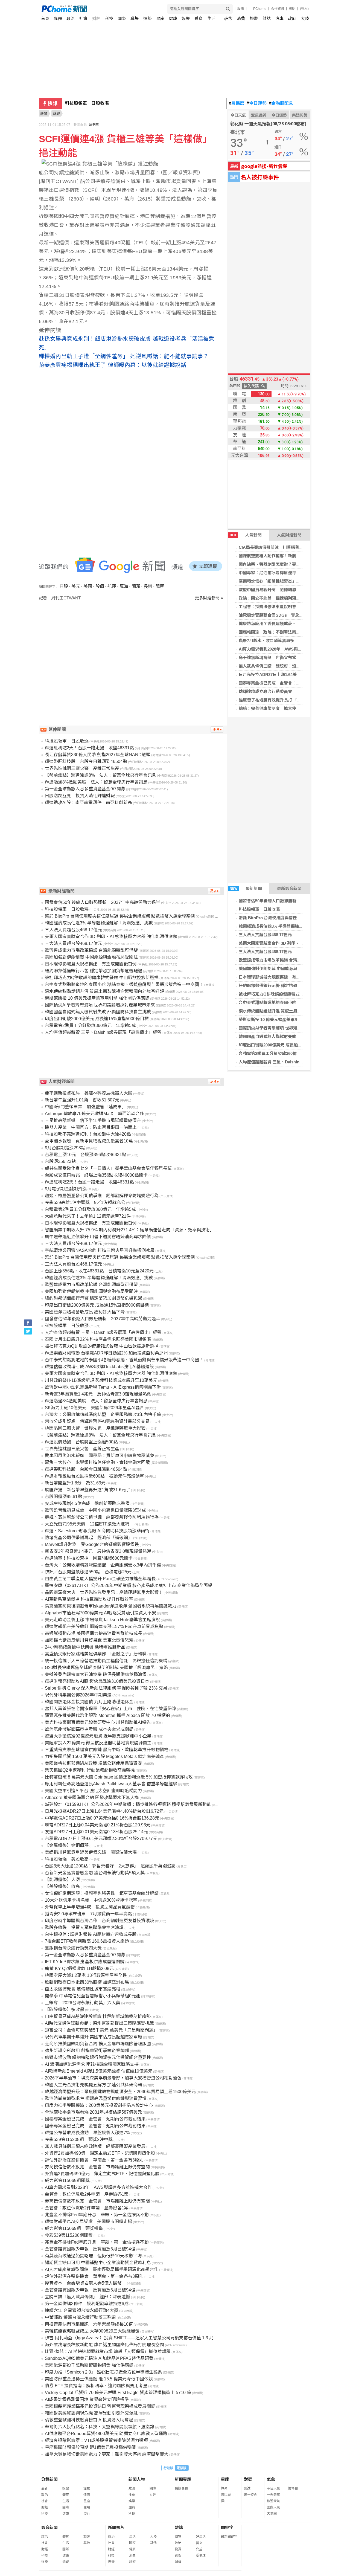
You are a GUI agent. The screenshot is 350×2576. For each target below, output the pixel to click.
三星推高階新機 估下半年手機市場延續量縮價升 (93, 1120)
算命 (224, 2488)
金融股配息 (281, 103)
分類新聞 (49, 2479)
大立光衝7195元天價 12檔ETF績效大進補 (89, 1524)
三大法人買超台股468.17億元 (265, 935)
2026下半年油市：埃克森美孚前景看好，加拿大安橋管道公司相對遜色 (113, 2078)
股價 (100, 586)
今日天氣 (238, 115)
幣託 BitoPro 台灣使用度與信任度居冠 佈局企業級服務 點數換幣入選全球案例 (120, 916)
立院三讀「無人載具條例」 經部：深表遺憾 (87, 2297)
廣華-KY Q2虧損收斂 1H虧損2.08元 (79, 1969)
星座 (160, 18)
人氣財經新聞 (289, 535)
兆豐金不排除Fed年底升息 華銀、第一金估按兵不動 (97, 2215)
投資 (178, 2549)
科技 (109, 18)
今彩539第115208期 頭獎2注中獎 (79, 2140)
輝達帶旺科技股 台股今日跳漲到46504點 (86, 762)
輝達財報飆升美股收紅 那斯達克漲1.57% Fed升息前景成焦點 (104, 1627)
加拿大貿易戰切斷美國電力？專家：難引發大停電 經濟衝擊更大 (107, 2454)
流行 (87, 2514)
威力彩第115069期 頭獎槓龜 (74, 2228)
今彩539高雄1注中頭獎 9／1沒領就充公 (85, 1203)
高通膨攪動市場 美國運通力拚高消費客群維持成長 (94, 1633)
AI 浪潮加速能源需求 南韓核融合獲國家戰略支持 (92, 2064)
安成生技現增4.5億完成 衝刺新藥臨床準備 (87, 1503)
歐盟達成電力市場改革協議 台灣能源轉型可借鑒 (282, 960)
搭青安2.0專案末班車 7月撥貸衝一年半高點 (88, 1914)
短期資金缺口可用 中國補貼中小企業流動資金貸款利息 (98, 2263)
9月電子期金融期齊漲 (66, 1189)
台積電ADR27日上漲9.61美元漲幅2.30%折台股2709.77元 (101, 1839)
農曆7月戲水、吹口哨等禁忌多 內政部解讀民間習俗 (287, 641)
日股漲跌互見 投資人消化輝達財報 (80, 796)
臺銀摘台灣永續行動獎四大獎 (73, 1948)
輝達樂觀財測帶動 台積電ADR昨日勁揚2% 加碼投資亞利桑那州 (106, 1353)
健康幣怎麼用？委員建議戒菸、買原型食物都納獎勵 (286, 624)
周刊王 (94, 125)
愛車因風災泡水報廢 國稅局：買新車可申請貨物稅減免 (100, 1456)
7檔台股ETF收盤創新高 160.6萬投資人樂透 (87, 1941)
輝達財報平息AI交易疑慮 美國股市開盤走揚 (88, 2222)
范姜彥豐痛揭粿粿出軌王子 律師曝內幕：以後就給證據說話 (113, 365)
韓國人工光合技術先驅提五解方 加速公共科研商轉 (94, 2085)
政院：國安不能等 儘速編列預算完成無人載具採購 (286, 598)
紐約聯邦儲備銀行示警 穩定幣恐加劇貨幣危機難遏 (284, 986)
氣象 (271, 2479)
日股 (64, 586)
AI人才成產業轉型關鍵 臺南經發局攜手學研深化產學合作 (102, 2269)
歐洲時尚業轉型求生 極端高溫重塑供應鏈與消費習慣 (96, 2098)
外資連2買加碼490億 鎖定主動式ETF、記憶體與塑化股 (100, 2153)
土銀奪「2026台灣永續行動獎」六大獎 (83, 2003)
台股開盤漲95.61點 (63, 1497)
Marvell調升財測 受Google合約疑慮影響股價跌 (92, 1544)
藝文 (199, 2543)
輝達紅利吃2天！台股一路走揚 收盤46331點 (89, 748)
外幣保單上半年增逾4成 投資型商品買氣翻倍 (90, 1907)
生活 (211, 18)
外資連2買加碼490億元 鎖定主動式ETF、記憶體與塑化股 (102, 2174)
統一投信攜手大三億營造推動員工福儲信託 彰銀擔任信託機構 (106, 1661)
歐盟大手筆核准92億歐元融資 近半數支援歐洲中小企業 (98, 1736)
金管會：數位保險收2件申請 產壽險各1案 (87, 2194)
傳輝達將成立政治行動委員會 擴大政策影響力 (282, 691)
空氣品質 (259, 115)
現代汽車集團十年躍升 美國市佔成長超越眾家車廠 (94, 2037)
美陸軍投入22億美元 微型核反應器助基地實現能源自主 (98, 1743)
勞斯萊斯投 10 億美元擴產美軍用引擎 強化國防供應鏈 (288, 1019)
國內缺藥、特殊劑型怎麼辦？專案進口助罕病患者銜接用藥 (292, 564)
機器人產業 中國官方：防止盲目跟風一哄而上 (91, 1127)
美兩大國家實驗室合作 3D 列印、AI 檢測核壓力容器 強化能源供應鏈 (111, 937)
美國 (88, 586)
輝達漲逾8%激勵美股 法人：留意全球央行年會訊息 (96, 782)
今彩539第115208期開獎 (69, 2235)
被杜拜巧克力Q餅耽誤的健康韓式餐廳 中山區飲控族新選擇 (292, 994)
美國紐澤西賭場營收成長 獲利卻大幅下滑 (85, 1312)
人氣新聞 (246, 535)
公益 (199, 2549)
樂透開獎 (300, 115)
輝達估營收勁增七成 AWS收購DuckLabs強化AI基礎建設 (99, 1367)
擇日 (224, 2501)
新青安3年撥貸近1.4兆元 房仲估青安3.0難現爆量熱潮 (98, 1394)
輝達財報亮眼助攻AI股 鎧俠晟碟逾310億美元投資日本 (97, 1681)
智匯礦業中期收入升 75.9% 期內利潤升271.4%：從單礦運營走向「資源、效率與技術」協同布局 (138, 1230)
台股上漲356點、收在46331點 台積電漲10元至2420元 (99, 1271)
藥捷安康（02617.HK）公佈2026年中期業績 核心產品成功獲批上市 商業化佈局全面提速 (131, 1586)
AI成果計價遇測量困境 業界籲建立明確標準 (87, 2399)
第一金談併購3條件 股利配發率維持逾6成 (87, 2304)
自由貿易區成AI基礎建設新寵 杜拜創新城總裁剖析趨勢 (98, 2016)
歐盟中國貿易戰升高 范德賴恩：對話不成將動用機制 (288, 590)
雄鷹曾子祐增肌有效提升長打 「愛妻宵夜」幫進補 (284, 700)
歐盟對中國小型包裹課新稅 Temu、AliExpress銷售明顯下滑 (103, 1387)
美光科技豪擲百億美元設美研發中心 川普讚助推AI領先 (98, 1722)
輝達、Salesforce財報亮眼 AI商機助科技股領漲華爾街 (97, 1531)
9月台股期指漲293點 (65, 1148)
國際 (122, 18)
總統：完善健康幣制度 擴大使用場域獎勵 (278, 708)
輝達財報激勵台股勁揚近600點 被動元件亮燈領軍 (94, 1476)
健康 (173, 18)
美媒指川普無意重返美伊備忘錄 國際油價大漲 (91, 1852)
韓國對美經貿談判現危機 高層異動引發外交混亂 (91, 2413)
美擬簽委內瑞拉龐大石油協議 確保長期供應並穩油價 (96, 1674)
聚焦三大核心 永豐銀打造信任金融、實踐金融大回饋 (97, 1462)
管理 (178, 2555)
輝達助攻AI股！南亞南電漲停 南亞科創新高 (88, 803)
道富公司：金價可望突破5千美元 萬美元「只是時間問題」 (101, 2030)
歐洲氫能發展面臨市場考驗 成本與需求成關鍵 (89, 1729)
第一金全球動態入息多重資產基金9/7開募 (85, 789)
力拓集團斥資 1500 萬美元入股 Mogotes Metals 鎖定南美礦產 (104, 1757)
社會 (83, 18)
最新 (45, 2488)
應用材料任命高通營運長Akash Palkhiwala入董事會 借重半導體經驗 (111, 1784)
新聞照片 (116, 2527)
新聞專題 (183, 2479)
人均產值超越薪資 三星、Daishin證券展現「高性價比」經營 (294, 1062)
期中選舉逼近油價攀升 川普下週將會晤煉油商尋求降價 (98, 1237)
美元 (76, 586)
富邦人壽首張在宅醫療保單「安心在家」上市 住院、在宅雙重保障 (110, 1709)
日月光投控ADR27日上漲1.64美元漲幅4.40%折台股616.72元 (294, 675)
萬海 (124, 586)
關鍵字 (227, 2527)
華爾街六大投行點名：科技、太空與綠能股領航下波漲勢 (100, 2427)
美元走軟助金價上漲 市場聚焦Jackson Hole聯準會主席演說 (102, 1620)
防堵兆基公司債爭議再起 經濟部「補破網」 (89, 1538)
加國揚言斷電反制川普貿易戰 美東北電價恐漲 (89, 1640)
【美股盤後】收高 (62, 1886)
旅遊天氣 (273, 2501)
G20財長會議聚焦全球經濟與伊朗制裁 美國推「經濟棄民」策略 (106, 1668)
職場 (135, 18)
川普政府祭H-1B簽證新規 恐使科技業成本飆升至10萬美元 (101, 1380)
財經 (96, 18)
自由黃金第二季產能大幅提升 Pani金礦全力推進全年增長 (100, 1579)
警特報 (293, 2488)
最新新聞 (246, 888)
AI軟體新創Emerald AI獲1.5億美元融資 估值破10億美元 (99, 2071)
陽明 (160, 586)
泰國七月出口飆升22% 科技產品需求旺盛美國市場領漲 (98, 1339)
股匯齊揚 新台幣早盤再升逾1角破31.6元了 (87, 1490)
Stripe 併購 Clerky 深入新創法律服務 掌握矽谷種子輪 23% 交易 (106, 1688)
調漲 (136, 586)
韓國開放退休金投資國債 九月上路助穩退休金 (89, 1702)
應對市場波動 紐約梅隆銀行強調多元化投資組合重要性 (98, 2057)
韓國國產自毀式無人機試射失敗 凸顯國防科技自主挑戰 (288, 1036)
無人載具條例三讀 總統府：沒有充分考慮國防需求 (286, 666)
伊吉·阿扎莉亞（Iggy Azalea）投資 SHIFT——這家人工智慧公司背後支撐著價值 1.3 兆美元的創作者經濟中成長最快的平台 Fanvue (172, 2338)
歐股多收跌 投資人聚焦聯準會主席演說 (84, 1927)
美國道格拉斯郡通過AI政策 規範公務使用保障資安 (93, 1763)
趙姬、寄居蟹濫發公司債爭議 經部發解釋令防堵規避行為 (102, 1196)
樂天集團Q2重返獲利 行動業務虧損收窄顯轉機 (90, 1770)
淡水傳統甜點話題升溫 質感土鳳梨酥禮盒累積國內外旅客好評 (104, 991)
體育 (199, 18)
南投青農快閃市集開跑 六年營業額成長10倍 (89, 2324)
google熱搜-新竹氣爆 (264, 166)
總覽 (178, 2537)
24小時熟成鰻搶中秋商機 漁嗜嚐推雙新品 (85, 1647)
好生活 (201, 2537)
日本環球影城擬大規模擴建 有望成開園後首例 (282, 977)
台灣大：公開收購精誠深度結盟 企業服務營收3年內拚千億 (103, 1415)
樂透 (247, 2488)
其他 (87, 2543)
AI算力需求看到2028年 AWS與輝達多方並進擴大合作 (289, 649)
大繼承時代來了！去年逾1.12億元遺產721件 (88, 1216)
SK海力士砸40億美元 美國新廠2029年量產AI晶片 (94, 1408)
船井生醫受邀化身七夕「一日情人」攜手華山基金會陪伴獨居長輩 (108, 1168)
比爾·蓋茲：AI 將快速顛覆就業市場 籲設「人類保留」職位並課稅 (108, 2352)
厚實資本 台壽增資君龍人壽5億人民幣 (85, 2283)
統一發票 (250, 2495)
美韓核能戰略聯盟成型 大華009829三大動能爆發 (92, 2331)
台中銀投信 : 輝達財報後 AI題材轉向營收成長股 (91, 1934)
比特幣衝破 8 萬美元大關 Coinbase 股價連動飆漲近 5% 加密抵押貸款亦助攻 (119, 1777)
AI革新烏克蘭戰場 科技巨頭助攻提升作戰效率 (89, 1599)
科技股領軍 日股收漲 (259, 909)
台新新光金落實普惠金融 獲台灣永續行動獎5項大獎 (95, 1873)
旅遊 (254, 18)
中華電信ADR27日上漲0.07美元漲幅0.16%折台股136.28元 (102, 1818)
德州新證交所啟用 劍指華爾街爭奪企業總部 (87, 2051)
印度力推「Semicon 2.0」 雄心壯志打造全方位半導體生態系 (103, 2372)
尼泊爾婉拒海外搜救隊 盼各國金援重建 (104, 103)
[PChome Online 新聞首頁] (108, 9)
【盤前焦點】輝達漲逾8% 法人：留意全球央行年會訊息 (100, 775)
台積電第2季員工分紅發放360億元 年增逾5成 (281, 1053)
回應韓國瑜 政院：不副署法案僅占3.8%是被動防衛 (286, 632)
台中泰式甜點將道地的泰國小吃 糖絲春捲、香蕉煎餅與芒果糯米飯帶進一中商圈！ (124, 984)
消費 (241, 18)
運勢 (147, 18)
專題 (58, 18)
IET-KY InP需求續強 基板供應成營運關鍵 (85, 1962)
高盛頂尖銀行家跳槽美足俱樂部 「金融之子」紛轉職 (96, 1654)
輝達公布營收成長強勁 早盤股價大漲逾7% (87, 2133)
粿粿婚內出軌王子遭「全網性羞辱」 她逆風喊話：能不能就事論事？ (124, 356)
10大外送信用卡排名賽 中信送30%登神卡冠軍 (91, 1900)
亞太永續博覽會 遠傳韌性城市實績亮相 (83, 1989)
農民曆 (237, 103)
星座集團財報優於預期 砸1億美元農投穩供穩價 (90, 2447)
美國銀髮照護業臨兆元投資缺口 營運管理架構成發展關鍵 (100, 2406)
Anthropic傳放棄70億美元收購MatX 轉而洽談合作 (94, 1114)
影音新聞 (49, 2527)
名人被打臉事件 (260, 177)
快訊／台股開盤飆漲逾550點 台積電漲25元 (88, 1572)
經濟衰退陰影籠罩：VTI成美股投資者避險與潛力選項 (96, 2440)
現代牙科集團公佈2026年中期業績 (78, 1695)
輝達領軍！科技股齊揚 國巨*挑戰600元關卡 (89, 1558)
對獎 (248, 2479)
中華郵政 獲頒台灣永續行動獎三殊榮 (80, 2317)
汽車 (279, 18)
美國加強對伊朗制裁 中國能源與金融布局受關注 (282, 969)
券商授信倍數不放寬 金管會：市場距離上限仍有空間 (97, 2167)
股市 (241, 9)
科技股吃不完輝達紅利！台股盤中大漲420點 (88, 1134)
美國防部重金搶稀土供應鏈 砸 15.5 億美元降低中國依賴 (99, 2379)
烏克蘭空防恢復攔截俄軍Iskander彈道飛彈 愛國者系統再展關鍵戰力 (111, 1606)
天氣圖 (272, 2514)
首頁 (45, 18)
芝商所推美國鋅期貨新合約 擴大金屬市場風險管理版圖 (98, 2044)
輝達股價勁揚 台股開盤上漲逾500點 (81, 1442)
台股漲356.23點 (60, 1161)
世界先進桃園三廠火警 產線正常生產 (82, 768)
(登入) (304, 9)
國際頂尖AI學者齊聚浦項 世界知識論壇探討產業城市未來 (291, 1028)
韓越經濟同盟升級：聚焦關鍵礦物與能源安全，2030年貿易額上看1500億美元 (120, 2092)
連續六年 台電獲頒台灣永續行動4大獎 (82, 2310)
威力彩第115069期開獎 (67, 2181)
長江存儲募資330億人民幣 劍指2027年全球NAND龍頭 (98, 755)
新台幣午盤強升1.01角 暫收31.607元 (82, 1100)
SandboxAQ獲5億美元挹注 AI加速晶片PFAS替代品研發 (99, 2358)
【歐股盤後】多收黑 (65, 2010)
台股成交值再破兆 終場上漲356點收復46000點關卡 (96, 1175)
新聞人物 (137, 2479)
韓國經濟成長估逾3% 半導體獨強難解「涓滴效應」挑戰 (289, 926)
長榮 (148, 586)
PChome (260, 9)
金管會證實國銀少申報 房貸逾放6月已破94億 (90, 2249)
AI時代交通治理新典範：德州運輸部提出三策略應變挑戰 (99, 2023)
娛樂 (186, 18)
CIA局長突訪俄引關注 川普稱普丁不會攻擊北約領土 (287, 547)
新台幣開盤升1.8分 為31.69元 (75, 1483)
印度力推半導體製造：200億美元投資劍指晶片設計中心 (99, 2105)
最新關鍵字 (229, 2537)
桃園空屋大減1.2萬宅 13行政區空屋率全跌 (86, 1975)
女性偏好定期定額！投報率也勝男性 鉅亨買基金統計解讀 (102, 1893)
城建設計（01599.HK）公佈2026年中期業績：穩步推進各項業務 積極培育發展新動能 (128, 1804)
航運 (112, 586)
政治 (71, 18)
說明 (292, 9)
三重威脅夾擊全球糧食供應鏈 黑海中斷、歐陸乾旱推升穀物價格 (107, 1750)
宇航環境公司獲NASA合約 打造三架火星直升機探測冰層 (100, 1250)
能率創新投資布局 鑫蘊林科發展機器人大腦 (89, 1093)
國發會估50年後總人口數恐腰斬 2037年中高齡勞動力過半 (292, 901)
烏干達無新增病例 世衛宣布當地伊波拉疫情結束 (284, 658)
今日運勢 (257, 103)
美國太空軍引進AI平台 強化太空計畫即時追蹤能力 (93, 1791)
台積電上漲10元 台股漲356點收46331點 (86, 1155)
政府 (292, 18)
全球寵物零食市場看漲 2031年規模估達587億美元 (93, 2112)
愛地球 (201, 2555)
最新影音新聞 (289, 888)
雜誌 (267, 18)
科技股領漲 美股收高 (67, 1859)
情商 (87, 2495)
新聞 (44, 114)
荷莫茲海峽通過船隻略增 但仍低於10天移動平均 (93, 2256)
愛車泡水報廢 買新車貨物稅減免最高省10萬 (89, 1141)
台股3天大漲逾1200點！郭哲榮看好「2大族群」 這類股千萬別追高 (110, 1866)
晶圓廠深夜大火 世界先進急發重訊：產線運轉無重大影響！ (104, 1592)
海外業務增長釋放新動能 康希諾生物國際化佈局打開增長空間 (104, 2345)
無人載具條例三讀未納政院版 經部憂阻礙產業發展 (95, 2146)
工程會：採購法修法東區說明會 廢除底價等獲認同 (286, 607)
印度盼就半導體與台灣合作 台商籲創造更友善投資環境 (100, 1921)
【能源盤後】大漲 (62, 1880)
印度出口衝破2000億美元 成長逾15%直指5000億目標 (287, 1045)
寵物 (87, 2488)
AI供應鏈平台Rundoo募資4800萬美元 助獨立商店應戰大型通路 (106, 2434)
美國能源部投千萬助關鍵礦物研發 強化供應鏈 (89, 2365)
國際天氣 (273, 2507)
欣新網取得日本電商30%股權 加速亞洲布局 (87, 1982)
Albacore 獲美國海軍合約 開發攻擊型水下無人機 (92, 1798)
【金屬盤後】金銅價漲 (67, 1845)
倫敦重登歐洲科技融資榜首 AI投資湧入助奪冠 (89, 2420)
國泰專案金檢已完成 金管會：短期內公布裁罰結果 (286, 683)
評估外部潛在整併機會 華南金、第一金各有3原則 (94, 2160)
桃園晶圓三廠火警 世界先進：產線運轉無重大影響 (95, 1428)
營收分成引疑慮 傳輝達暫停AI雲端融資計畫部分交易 (97, 1421)
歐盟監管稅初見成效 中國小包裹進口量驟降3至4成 (95, 1510)
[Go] (228, 9)
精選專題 (181, 2488)
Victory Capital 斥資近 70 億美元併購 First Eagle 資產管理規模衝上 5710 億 (118, 2393)
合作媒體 (278, 9)
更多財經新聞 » (209, 598)
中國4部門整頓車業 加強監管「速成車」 (85, 1107)
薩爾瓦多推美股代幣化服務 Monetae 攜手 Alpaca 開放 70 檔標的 (107, 1715)
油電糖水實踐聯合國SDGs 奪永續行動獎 (277, 615)
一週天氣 (273, 2495)
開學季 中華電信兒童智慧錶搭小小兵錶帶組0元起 (93, 1996)
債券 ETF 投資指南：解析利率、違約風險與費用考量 (96, 2386)
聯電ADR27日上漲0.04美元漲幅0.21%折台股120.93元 (98, 1825)
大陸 (305, 18)
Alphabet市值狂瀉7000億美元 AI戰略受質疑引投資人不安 (100, 1613)
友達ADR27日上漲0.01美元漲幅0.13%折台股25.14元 (96, 1832)
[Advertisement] (133, 648)
